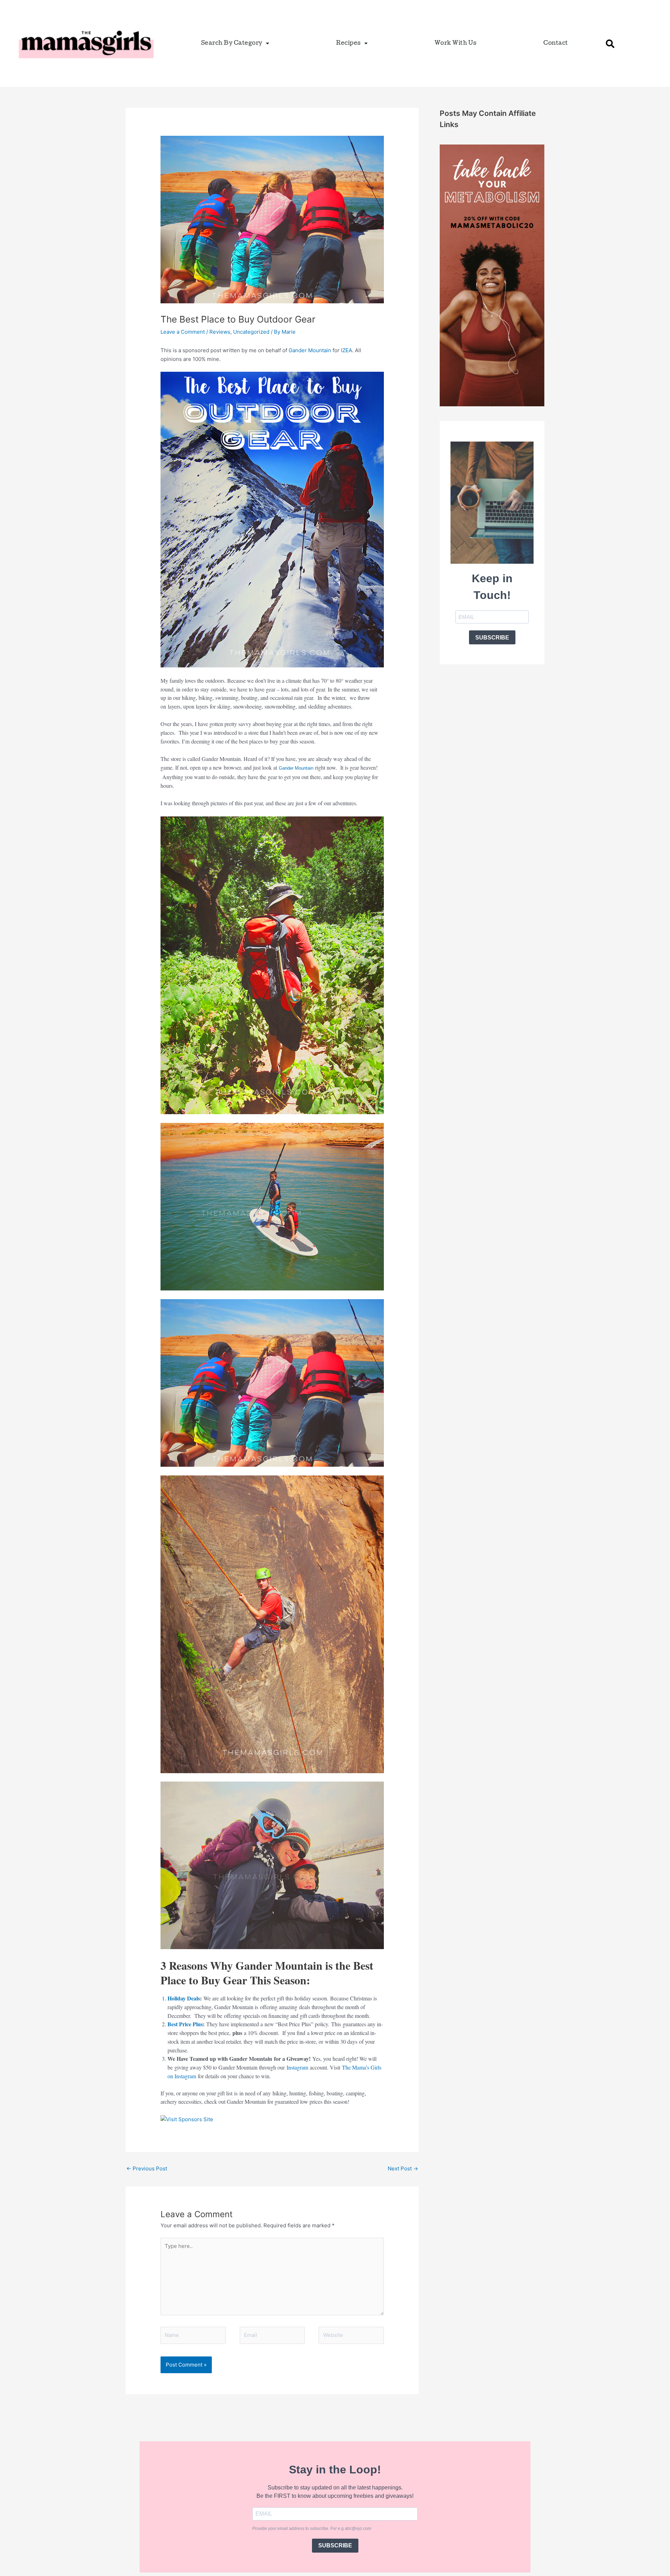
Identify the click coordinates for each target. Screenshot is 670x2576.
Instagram (297, 2067)
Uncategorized (251, 332)
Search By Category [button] (232, 43)
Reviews (220, 332)
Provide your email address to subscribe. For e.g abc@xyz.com (312, 2529)
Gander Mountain (310, 350)
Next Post (403, 2168)
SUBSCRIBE (492, 638)
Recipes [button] (348, 43)
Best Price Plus (185, 2024)
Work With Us (456, 43)
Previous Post (147, 2168)
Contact (556, 43)
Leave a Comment (183, 332)
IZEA (347, 350)
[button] (610, 44)
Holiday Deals (184, 1998)
